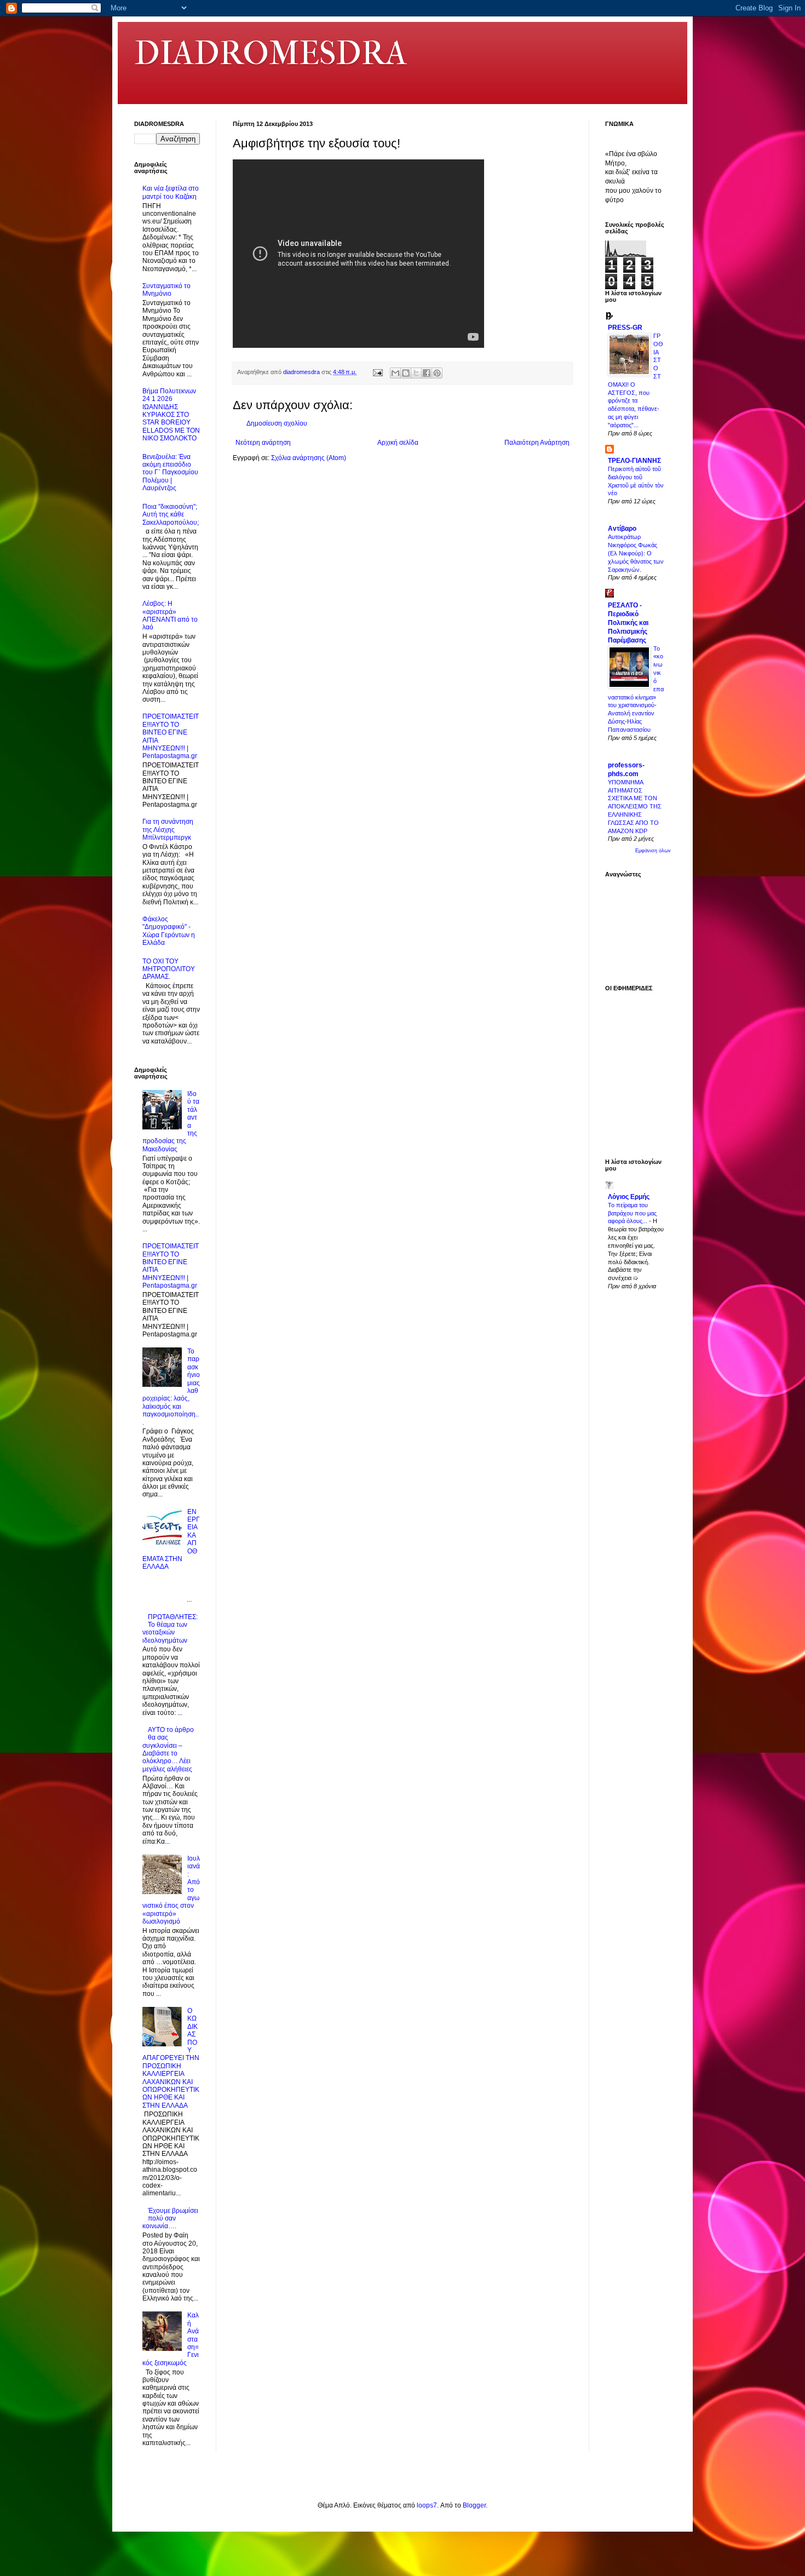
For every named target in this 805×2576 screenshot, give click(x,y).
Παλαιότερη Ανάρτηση (537, 443)
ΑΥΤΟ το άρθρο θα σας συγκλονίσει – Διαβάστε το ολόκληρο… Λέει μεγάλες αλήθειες (168, 1749)
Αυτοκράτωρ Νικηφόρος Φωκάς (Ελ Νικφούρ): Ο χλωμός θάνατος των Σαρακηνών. (636, 553)
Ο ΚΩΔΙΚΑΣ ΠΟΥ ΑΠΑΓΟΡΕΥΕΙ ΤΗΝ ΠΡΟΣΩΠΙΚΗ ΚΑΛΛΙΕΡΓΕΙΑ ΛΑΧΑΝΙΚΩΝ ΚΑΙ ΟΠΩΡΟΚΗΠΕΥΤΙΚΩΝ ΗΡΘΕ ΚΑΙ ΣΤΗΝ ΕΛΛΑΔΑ (171, 2058)
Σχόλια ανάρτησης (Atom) (309, 458)
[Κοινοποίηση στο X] (416, 373)
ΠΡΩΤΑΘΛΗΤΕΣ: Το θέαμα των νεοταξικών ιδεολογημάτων (170, 1629)
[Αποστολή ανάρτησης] (377, 372)
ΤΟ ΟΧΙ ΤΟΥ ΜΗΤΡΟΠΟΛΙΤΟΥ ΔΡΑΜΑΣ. (169, 969)
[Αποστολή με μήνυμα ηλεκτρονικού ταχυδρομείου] (395, 373)
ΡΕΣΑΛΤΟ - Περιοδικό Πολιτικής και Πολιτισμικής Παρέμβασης (628, 623)
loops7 (427, 2505)
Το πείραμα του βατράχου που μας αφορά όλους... (632, 1213)
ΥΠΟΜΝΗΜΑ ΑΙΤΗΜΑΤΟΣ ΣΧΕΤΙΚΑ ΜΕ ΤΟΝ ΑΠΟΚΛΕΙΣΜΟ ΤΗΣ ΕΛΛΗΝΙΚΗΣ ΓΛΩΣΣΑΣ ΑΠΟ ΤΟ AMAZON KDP (635, 807)
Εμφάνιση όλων (653, 851)
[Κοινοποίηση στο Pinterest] (437, 373)
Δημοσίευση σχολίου (277, 423)
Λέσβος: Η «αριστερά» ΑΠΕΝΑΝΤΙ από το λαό (170, 615)
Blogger (474, 2505)
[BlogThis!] (406, 373)
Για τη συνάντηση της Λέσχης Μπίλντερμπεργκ (168, 830)
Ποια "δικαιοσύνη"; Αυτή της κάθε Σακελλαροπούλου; (171, 515)
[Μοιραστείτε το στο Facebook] (427, 373)
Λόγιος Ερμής (629, 1197)
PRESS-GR (625, 328)
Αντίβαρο (622, 529)
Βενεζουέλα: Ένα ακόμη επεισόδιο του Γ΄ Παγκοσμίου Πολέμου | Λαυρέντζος (170, 473)
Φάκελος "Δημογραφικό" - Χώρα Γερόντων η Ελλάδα (169, 931)
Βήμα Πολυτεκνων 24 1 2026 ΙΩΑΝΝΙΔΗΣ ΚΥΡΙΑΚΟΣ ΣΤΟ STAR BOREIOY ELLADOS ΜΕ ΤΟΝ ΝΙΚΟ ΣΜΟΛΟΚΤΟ (171, 415)
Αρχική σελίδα (398, 443)
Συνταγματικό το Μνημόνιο (166, 290)
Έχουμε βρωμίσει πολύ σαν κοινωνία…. (170, 2219)
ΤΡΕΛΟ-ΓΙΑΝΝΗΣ (634, 461)
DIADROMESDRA (271, 53)
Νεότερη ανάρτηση (263, 443)
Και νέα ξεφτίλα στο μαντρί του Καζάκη (171, 192)
